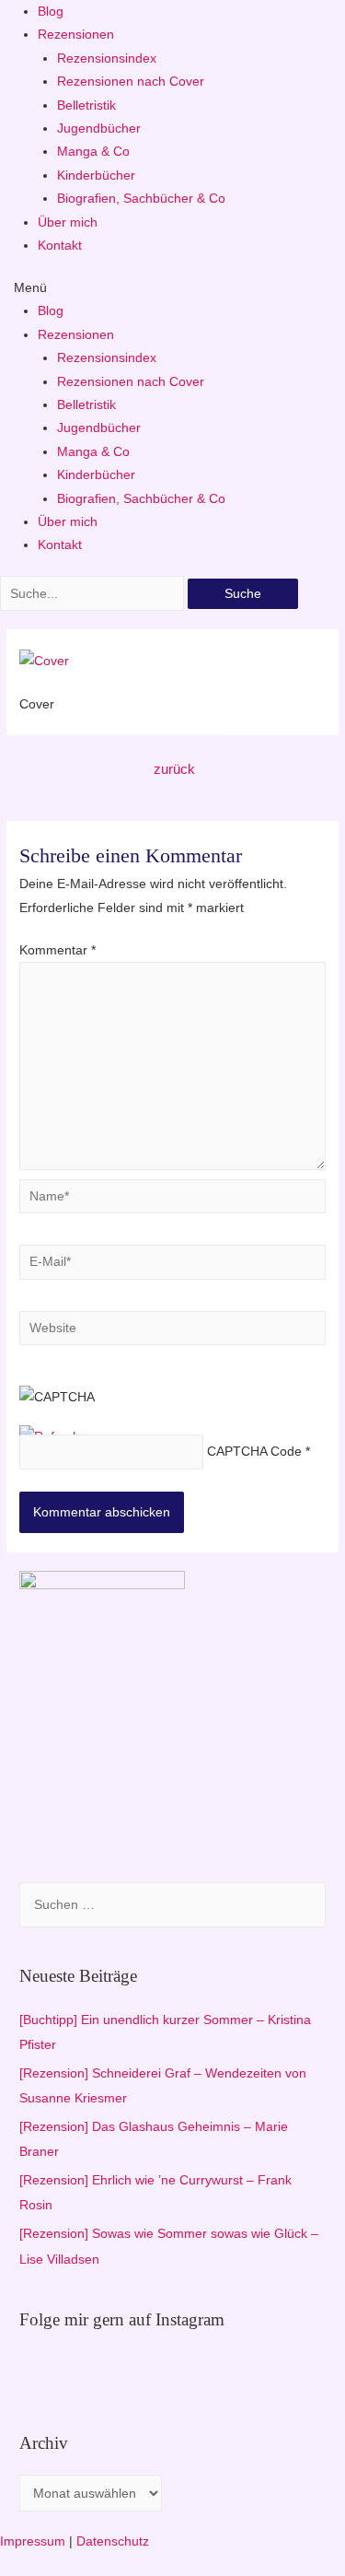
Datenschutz (113, 2541)
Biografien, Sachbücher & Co (141, 199)
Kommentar (57, 950)
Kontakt (60, 246)
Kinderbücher (96, 176)
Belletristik (86, 105)
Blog (51, 12)
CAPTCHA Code (254, 1452)
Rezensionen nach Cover (131, 82)
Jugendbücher (99, 129)
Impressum (33, 2541)
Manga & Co (93, 152)
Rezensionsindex (107, 59)
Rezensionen (76, 35)
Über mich (68, 222)
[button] (172, 288)
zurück (174, 769)
